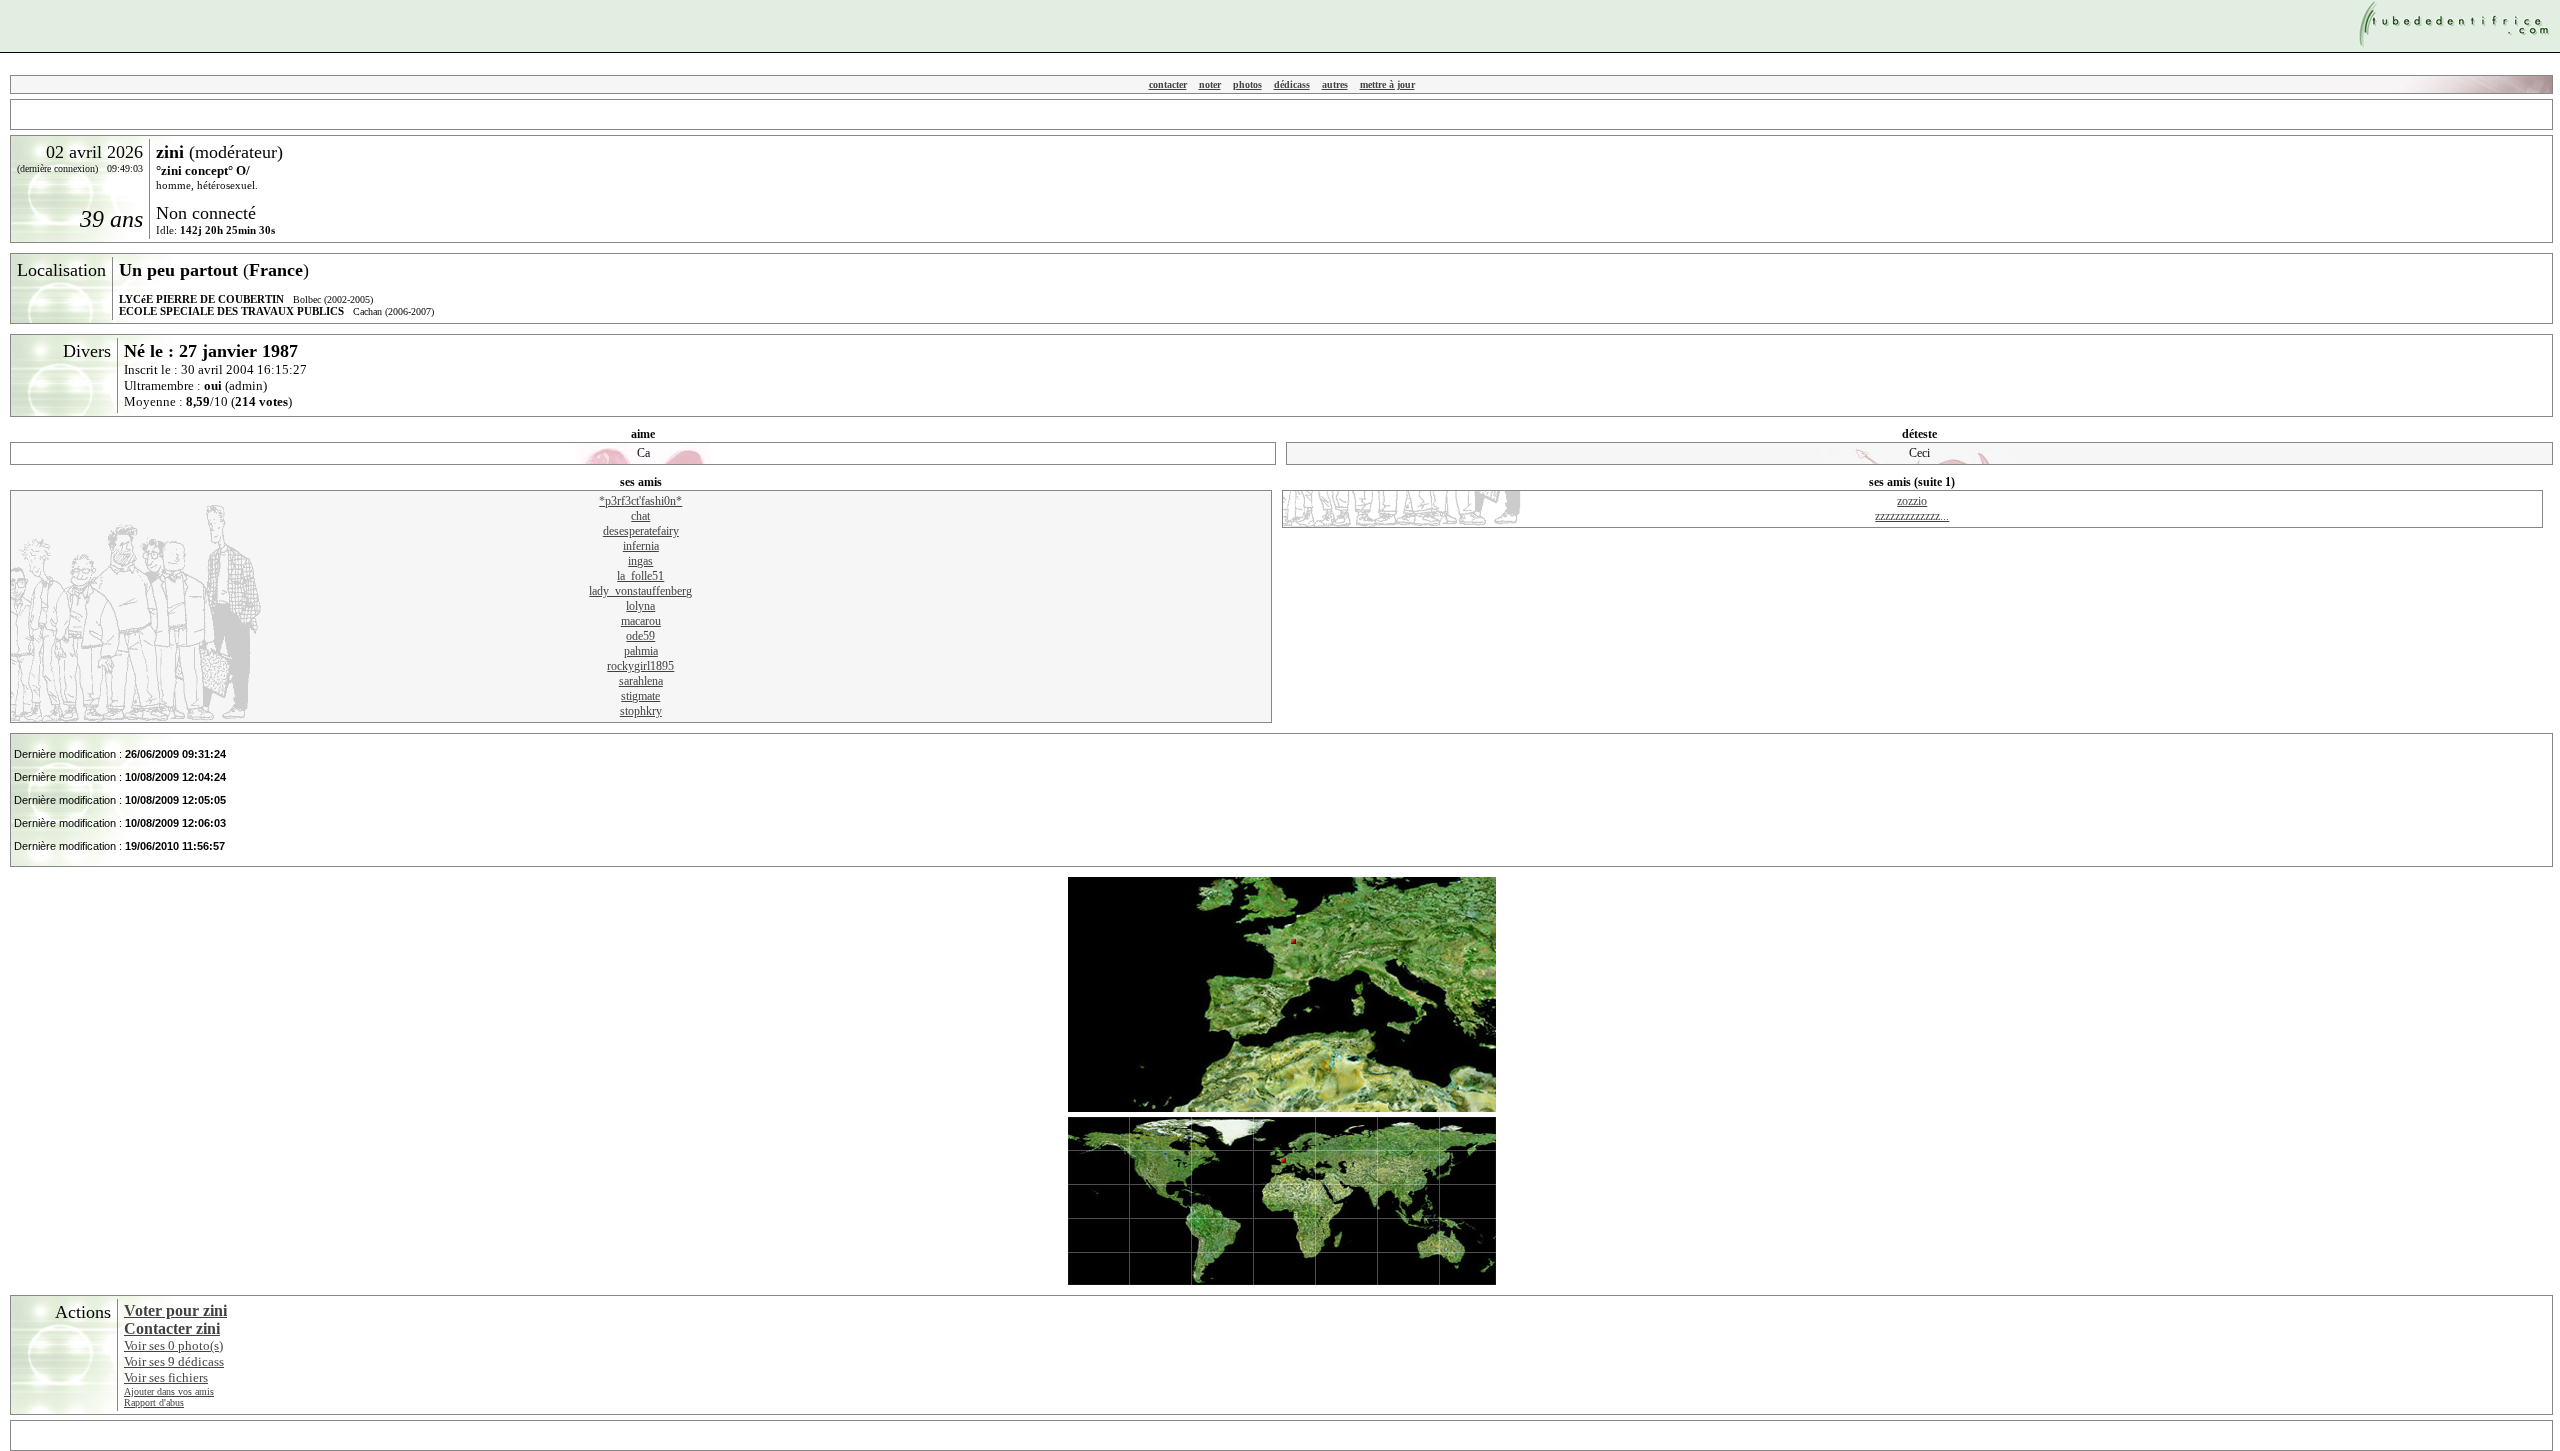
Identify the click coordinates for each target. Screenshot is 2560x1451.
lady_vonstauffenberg (640, 591)
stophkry (641, 711)
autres (1335, 84)
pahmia (641, 651)
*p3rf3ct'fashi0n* (640, 501)
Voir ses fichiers (166, 1377)
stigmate (640, 696)
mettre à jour (1387, 84)
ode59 (640, 636)
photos (1247, 84)
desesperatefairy (641, 531)
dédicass (1292, 84)
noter (1210, 84)
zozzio (1912, 501)
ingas (640, 561)
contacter (1168, 84)
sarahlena (641, 681)
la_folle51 (640, 576)
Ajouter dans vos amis (169, 1391)
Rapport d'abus (154, 1402)
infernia (641, 546)
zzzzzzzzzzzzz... (1912, 516)
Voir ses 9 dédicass (174, 1361)
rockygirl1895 (640, 666)
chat (640, 516)
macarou (641, 621)
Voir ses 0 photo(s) (173, 1345)
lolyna (640, 606)
